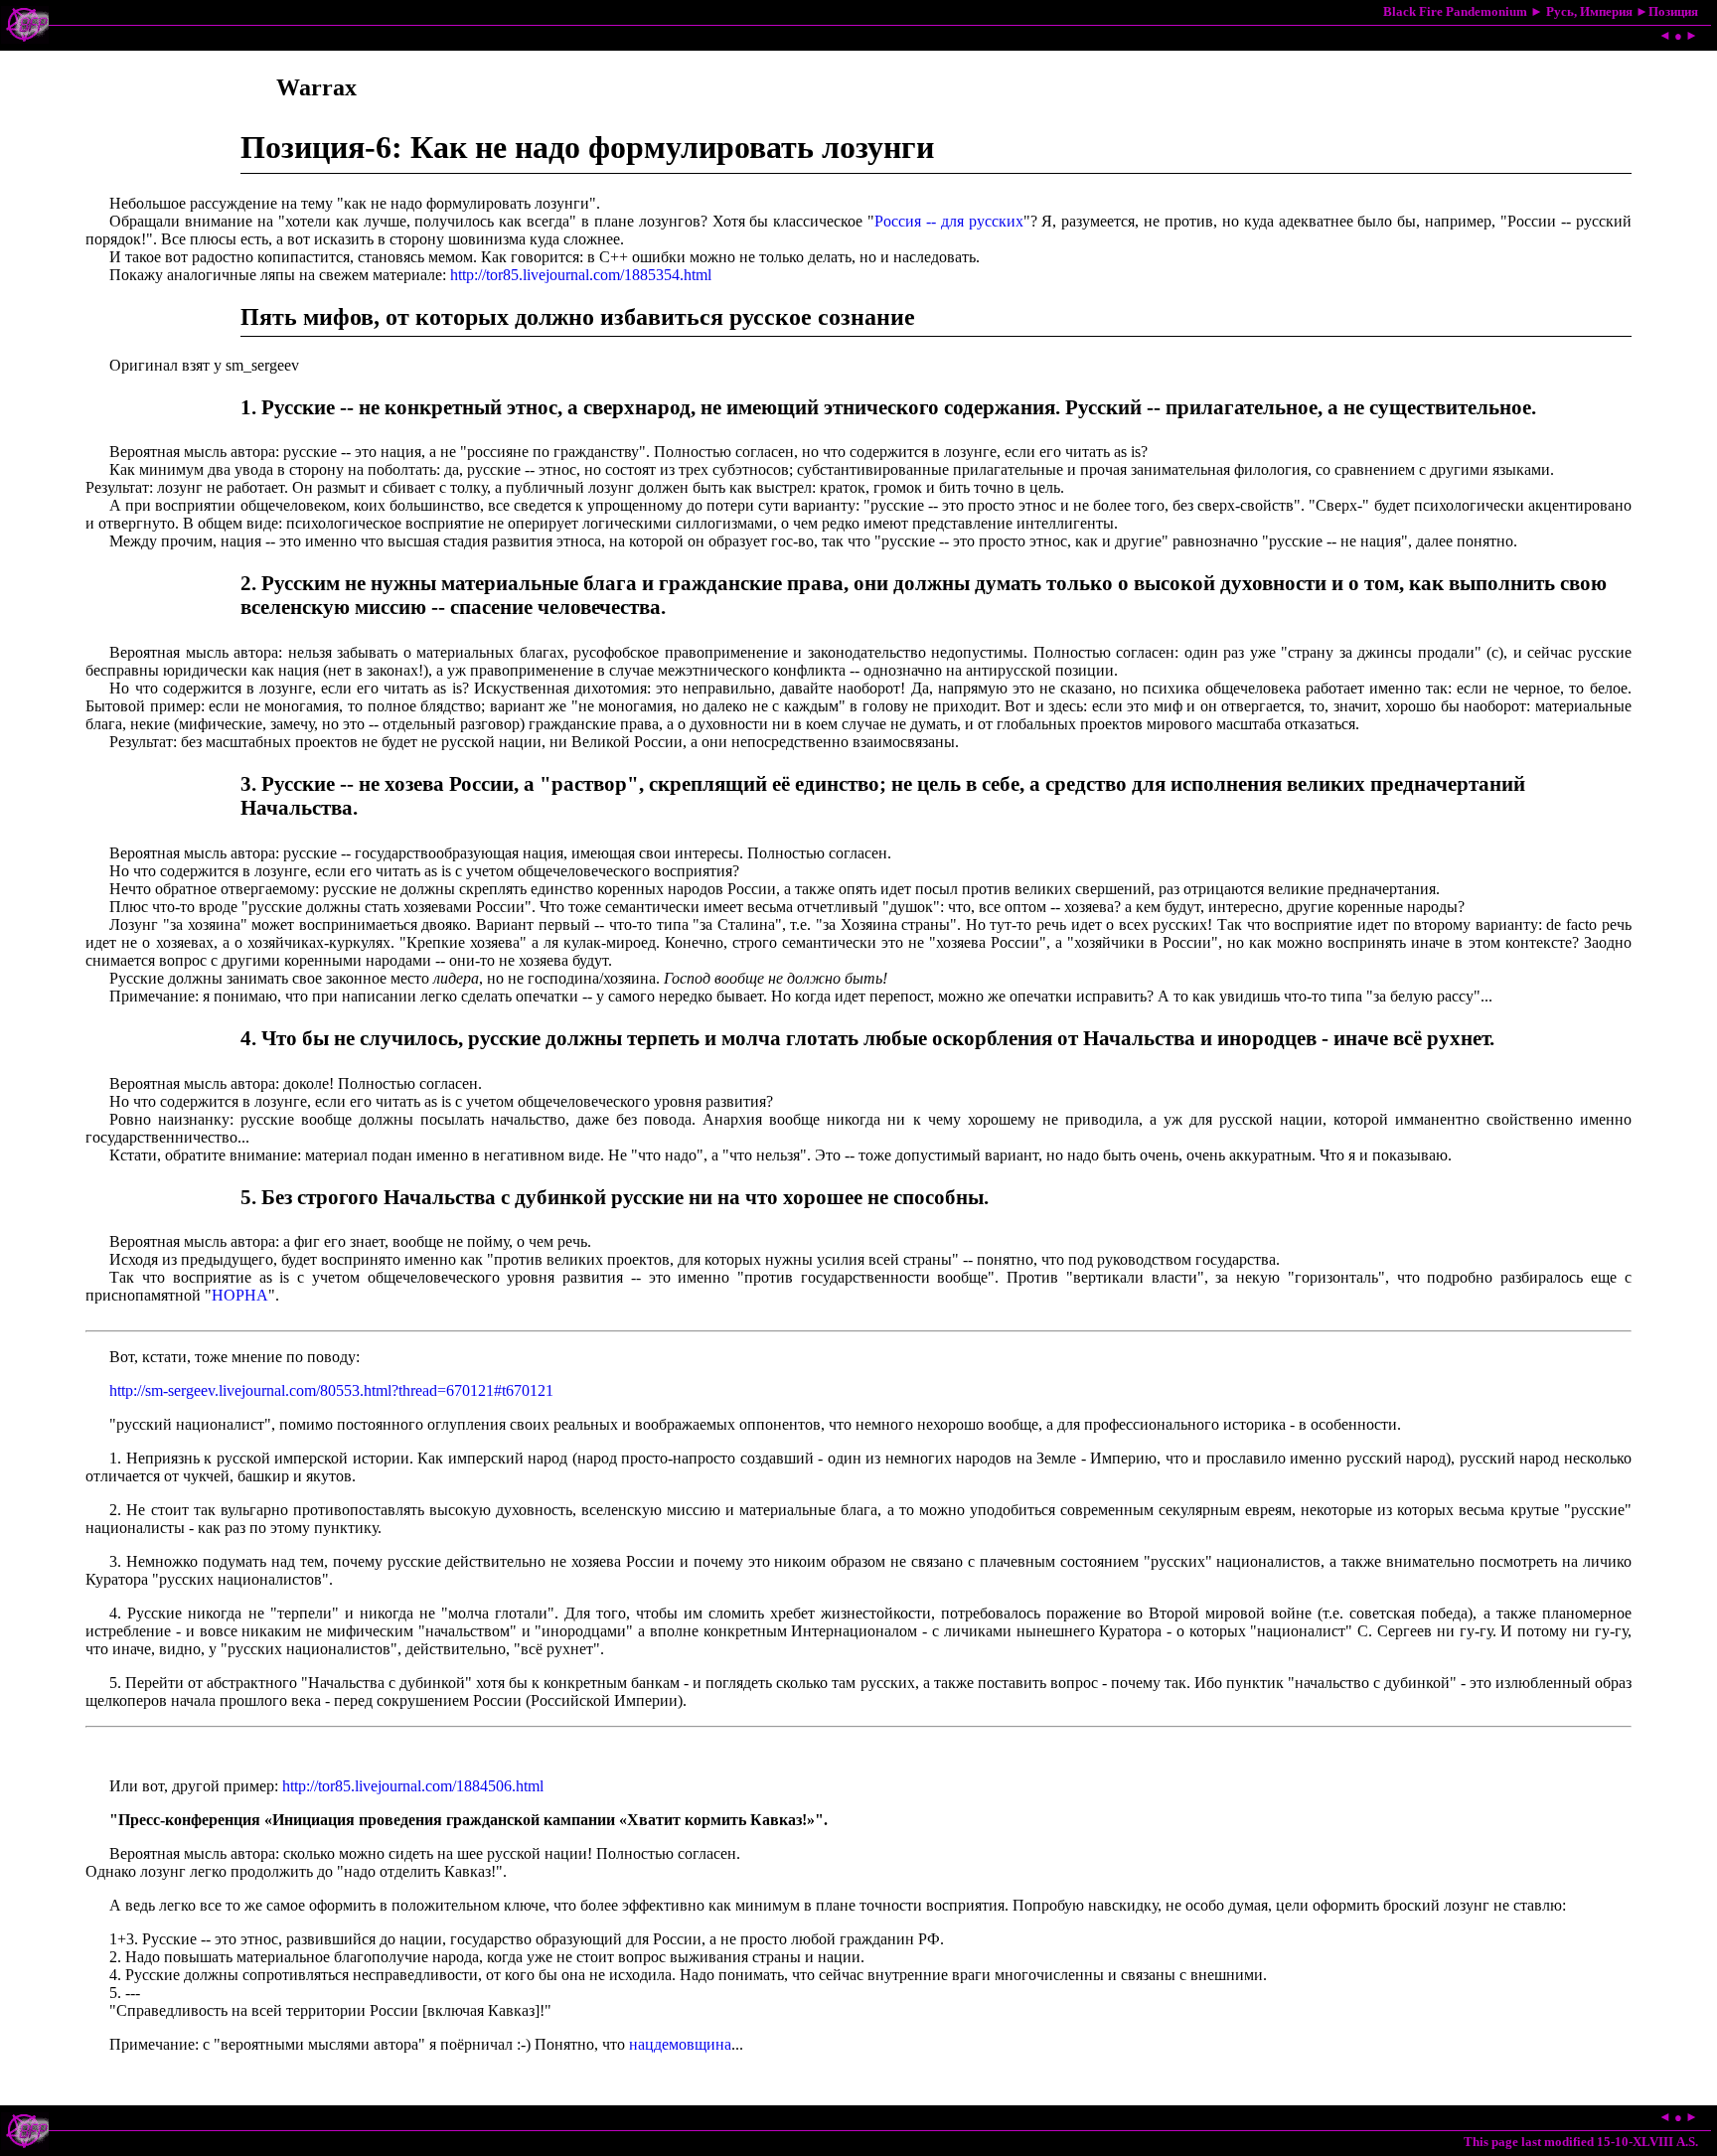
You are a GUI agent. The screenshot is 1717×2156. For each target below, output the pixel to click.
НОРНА (240, 1295)
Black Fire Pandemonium (1455, 11)
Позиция (1673, 11)
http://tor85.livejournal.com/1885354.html (581, 275)
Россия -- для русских (949, 221)
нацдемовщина (680, 2044)
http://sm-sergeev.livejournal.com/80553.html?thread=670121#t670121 (331, 1390)
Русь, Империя (1589, 11)
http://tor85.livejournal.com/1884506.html (413, 1786)
